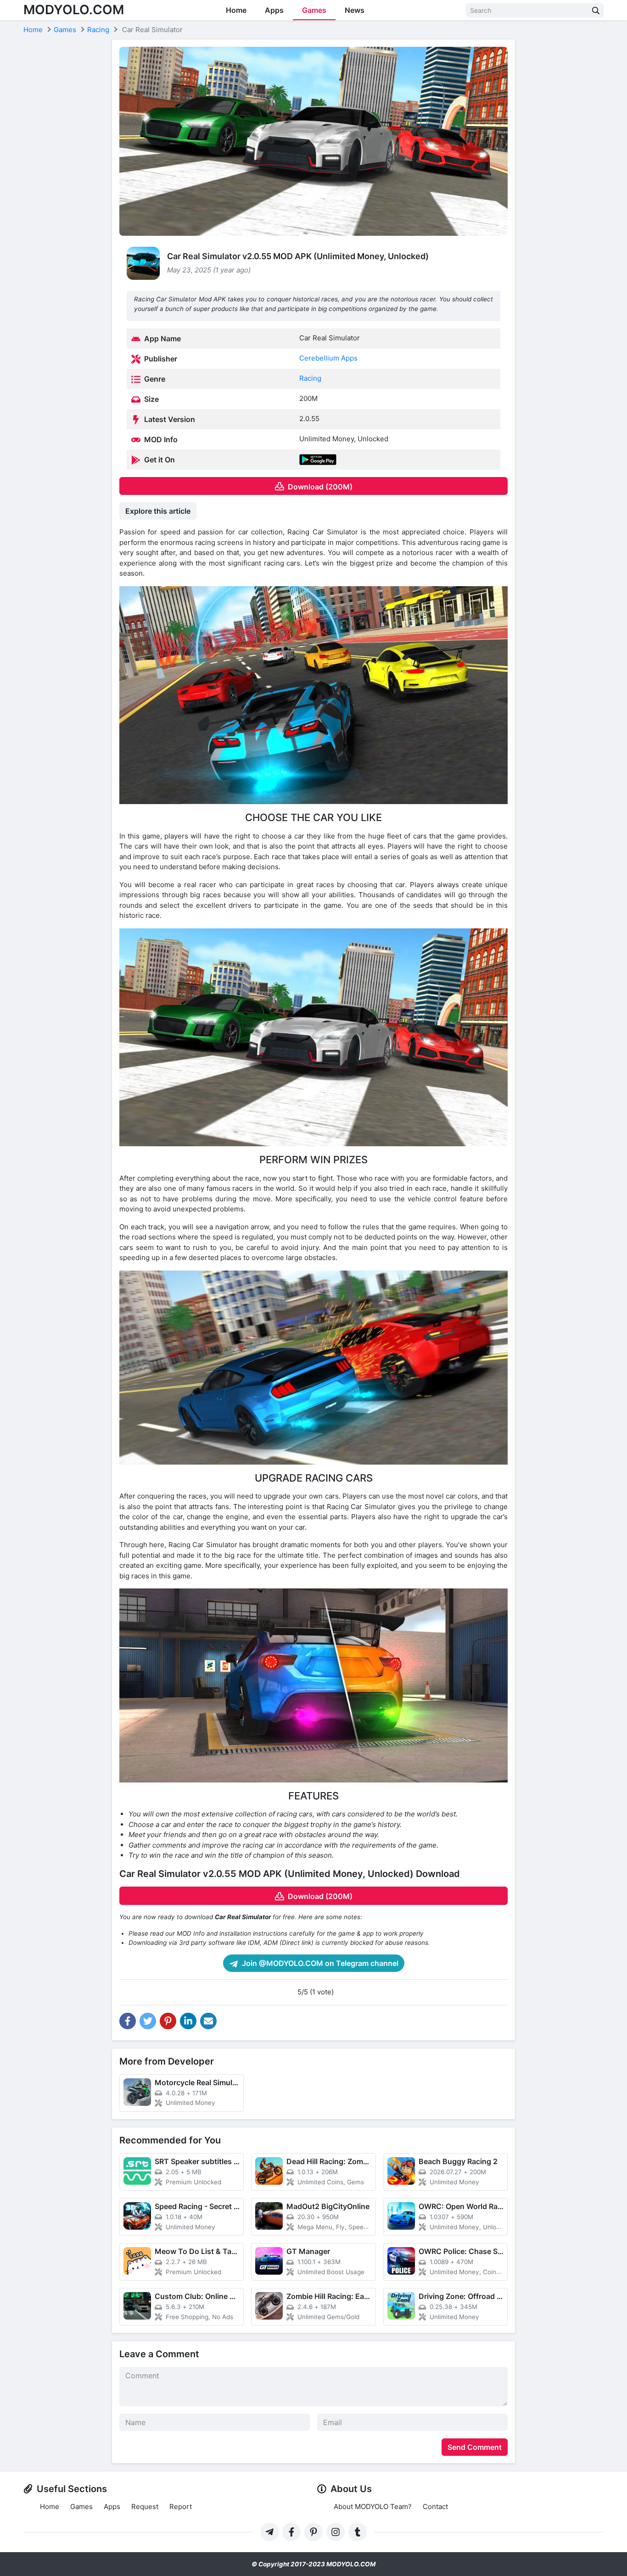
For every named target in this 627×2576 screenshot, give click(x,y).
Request (145, 2507)
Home (236, 10)
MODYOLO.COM (74, 10)
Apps (274, 10)
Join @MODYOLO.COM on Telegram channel (319, 1963)
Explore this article (158, 511)
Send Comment (475, 2447)
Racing (310, 378)
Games (314, 10)
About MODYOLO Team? (373, 2507)
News (355, 10)
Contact (435, 2507)
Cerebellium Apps (328, 358)
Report (181, 2507)
